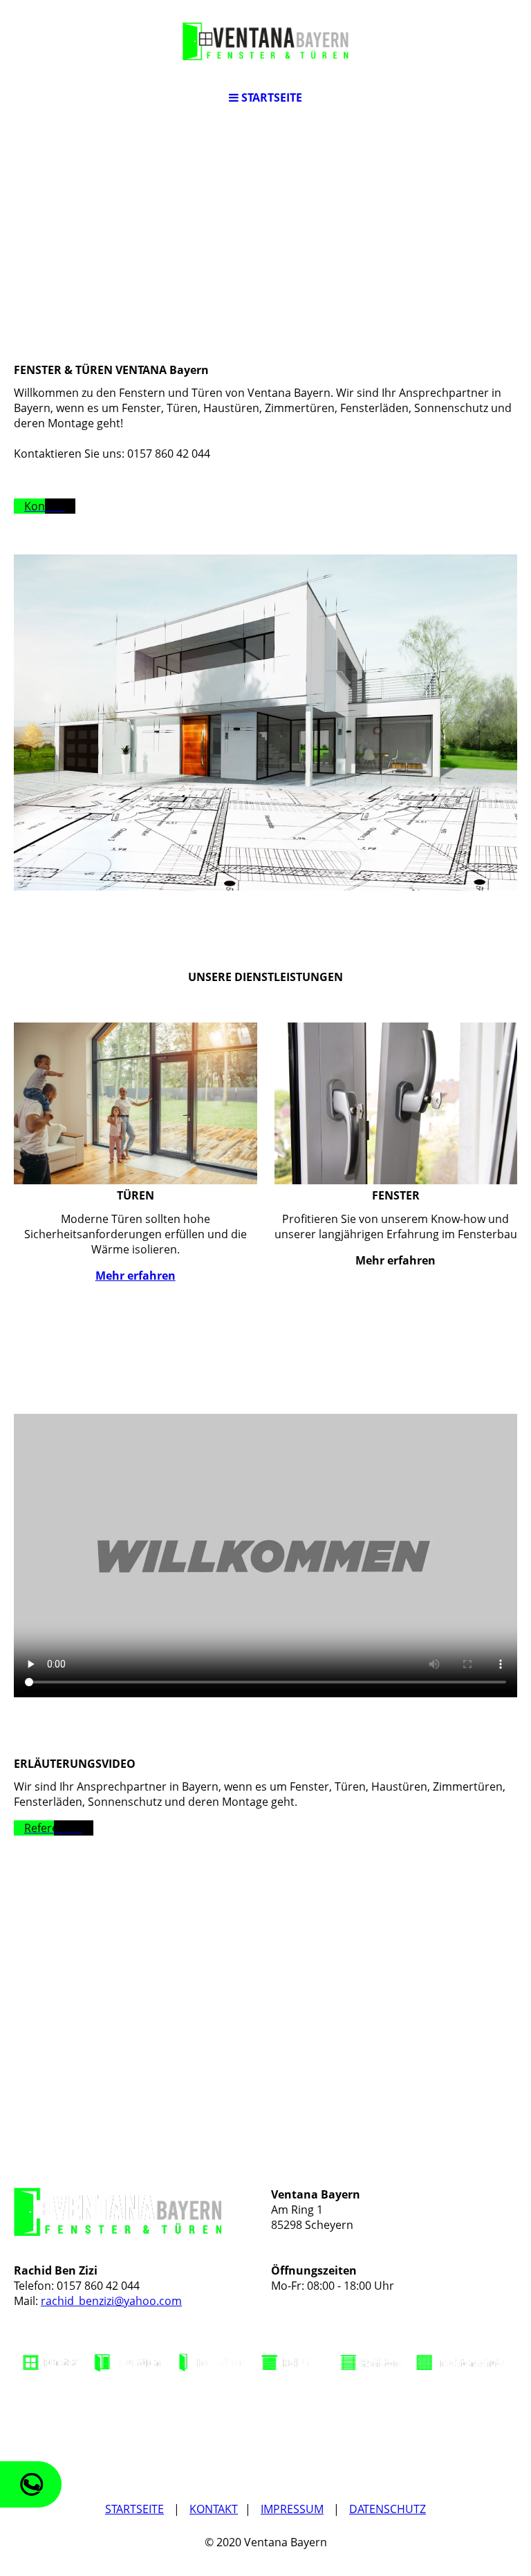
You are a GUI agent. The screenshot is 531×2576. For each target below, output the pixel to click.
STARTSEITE (134, 2509)
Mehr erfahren (136, 1276)
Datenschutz (388, 2509)
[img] (265, 41)
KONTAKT (214, 2509)
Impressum (292, 2509)
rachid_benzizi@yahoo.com (111, 2301)
